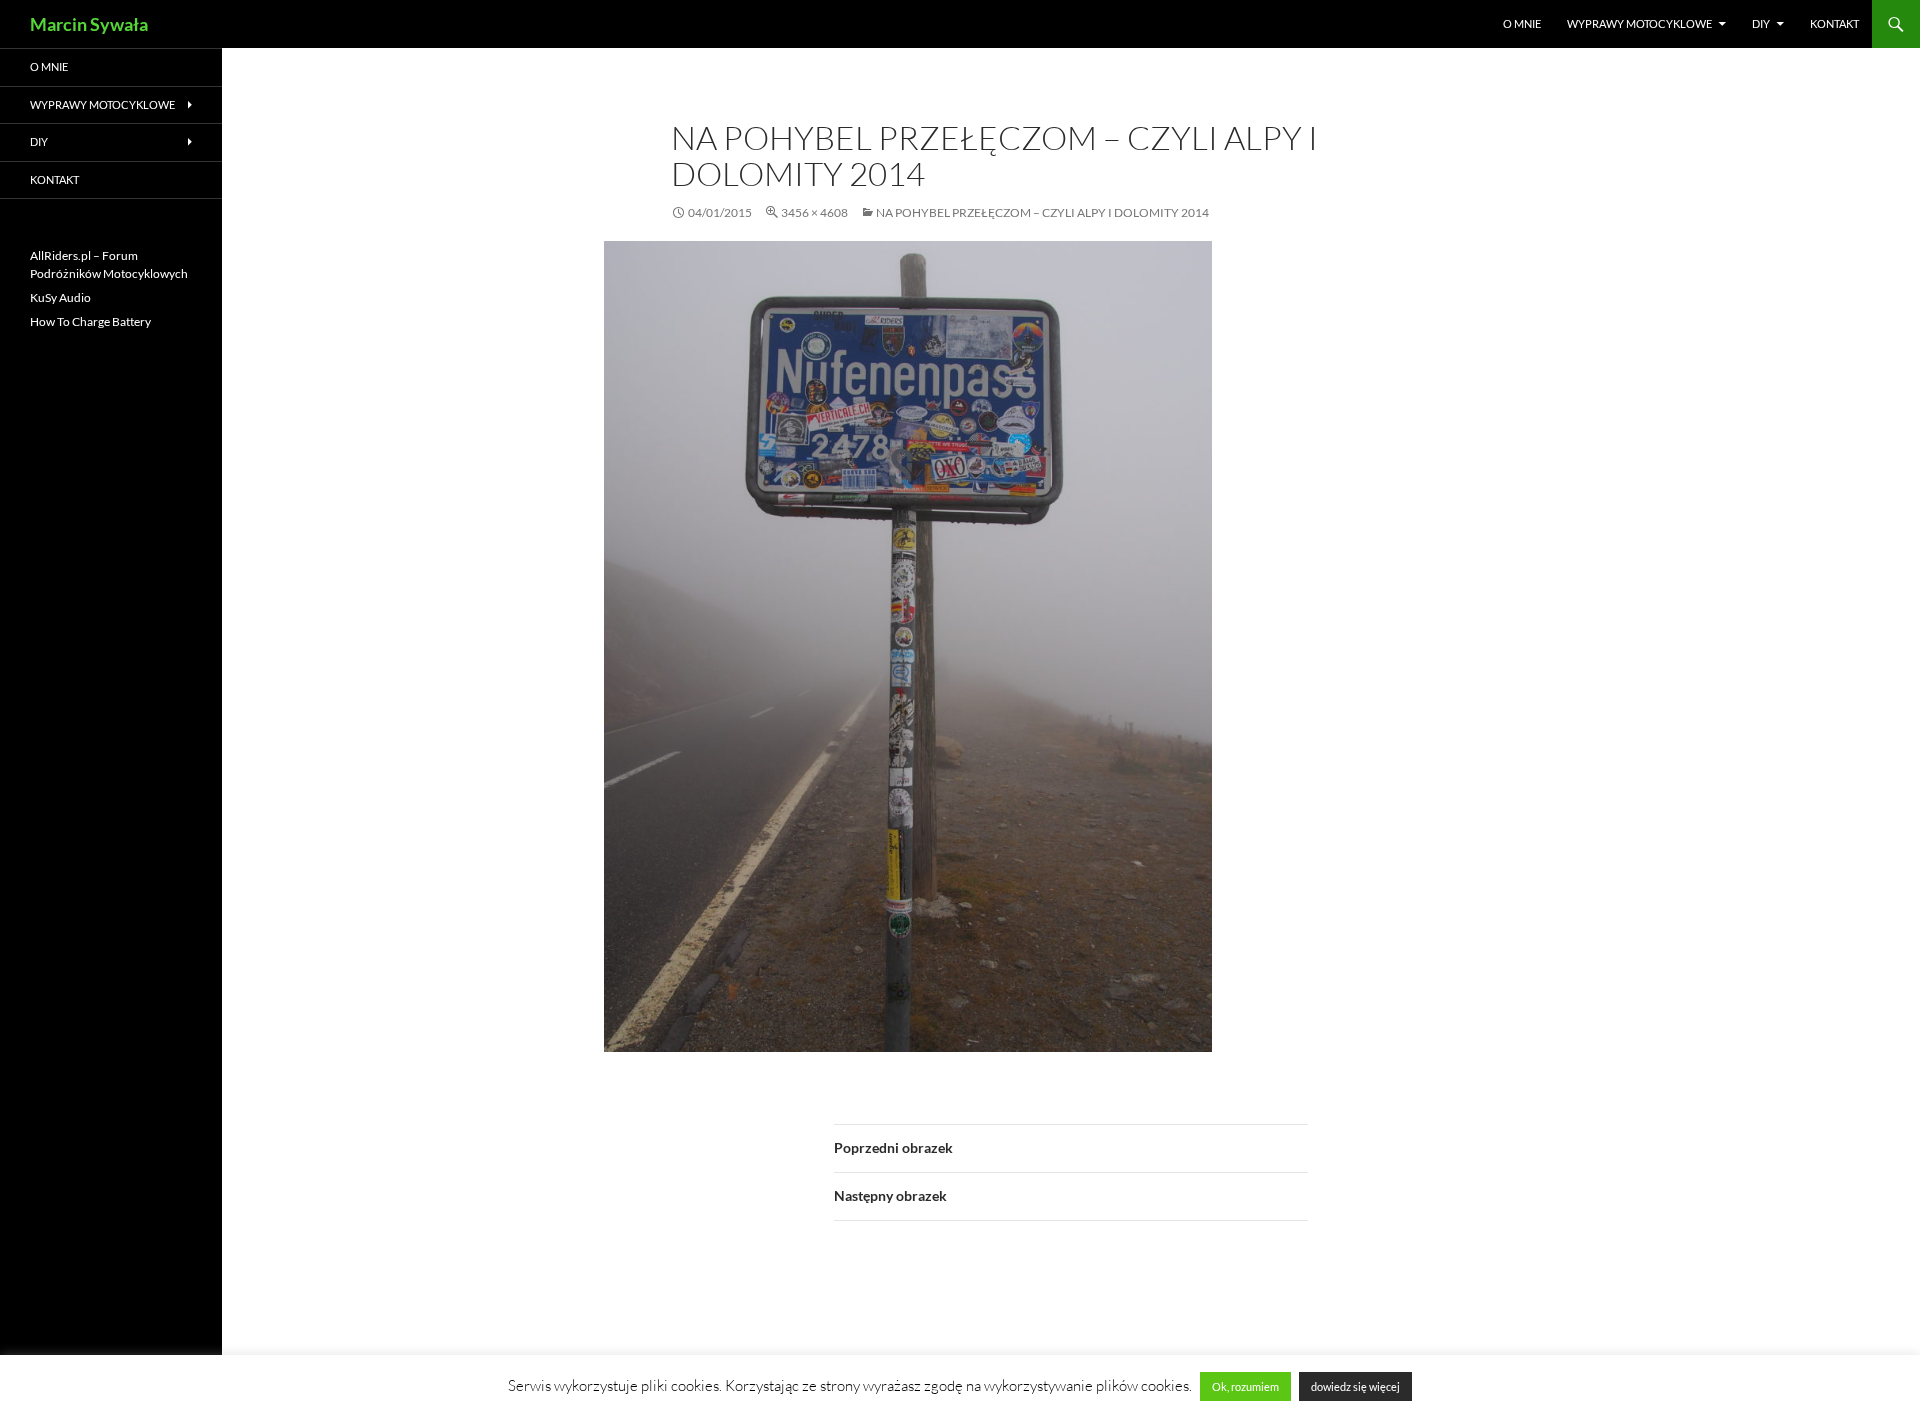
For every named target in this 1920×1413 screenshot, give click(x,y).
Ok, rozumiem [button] (1245, 1386)
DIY (1761, 23)
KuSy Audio (60, 297)
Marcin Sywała (89, 24)
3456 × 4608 (814, 212)
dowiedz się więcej (1355, 1386)
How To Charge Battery (90, 321)
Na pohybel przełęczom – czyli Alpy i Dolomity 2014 (1042, 212)
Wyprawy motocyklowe (1639, 23)
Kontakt (1834, 23)
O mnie (1522, 23)
